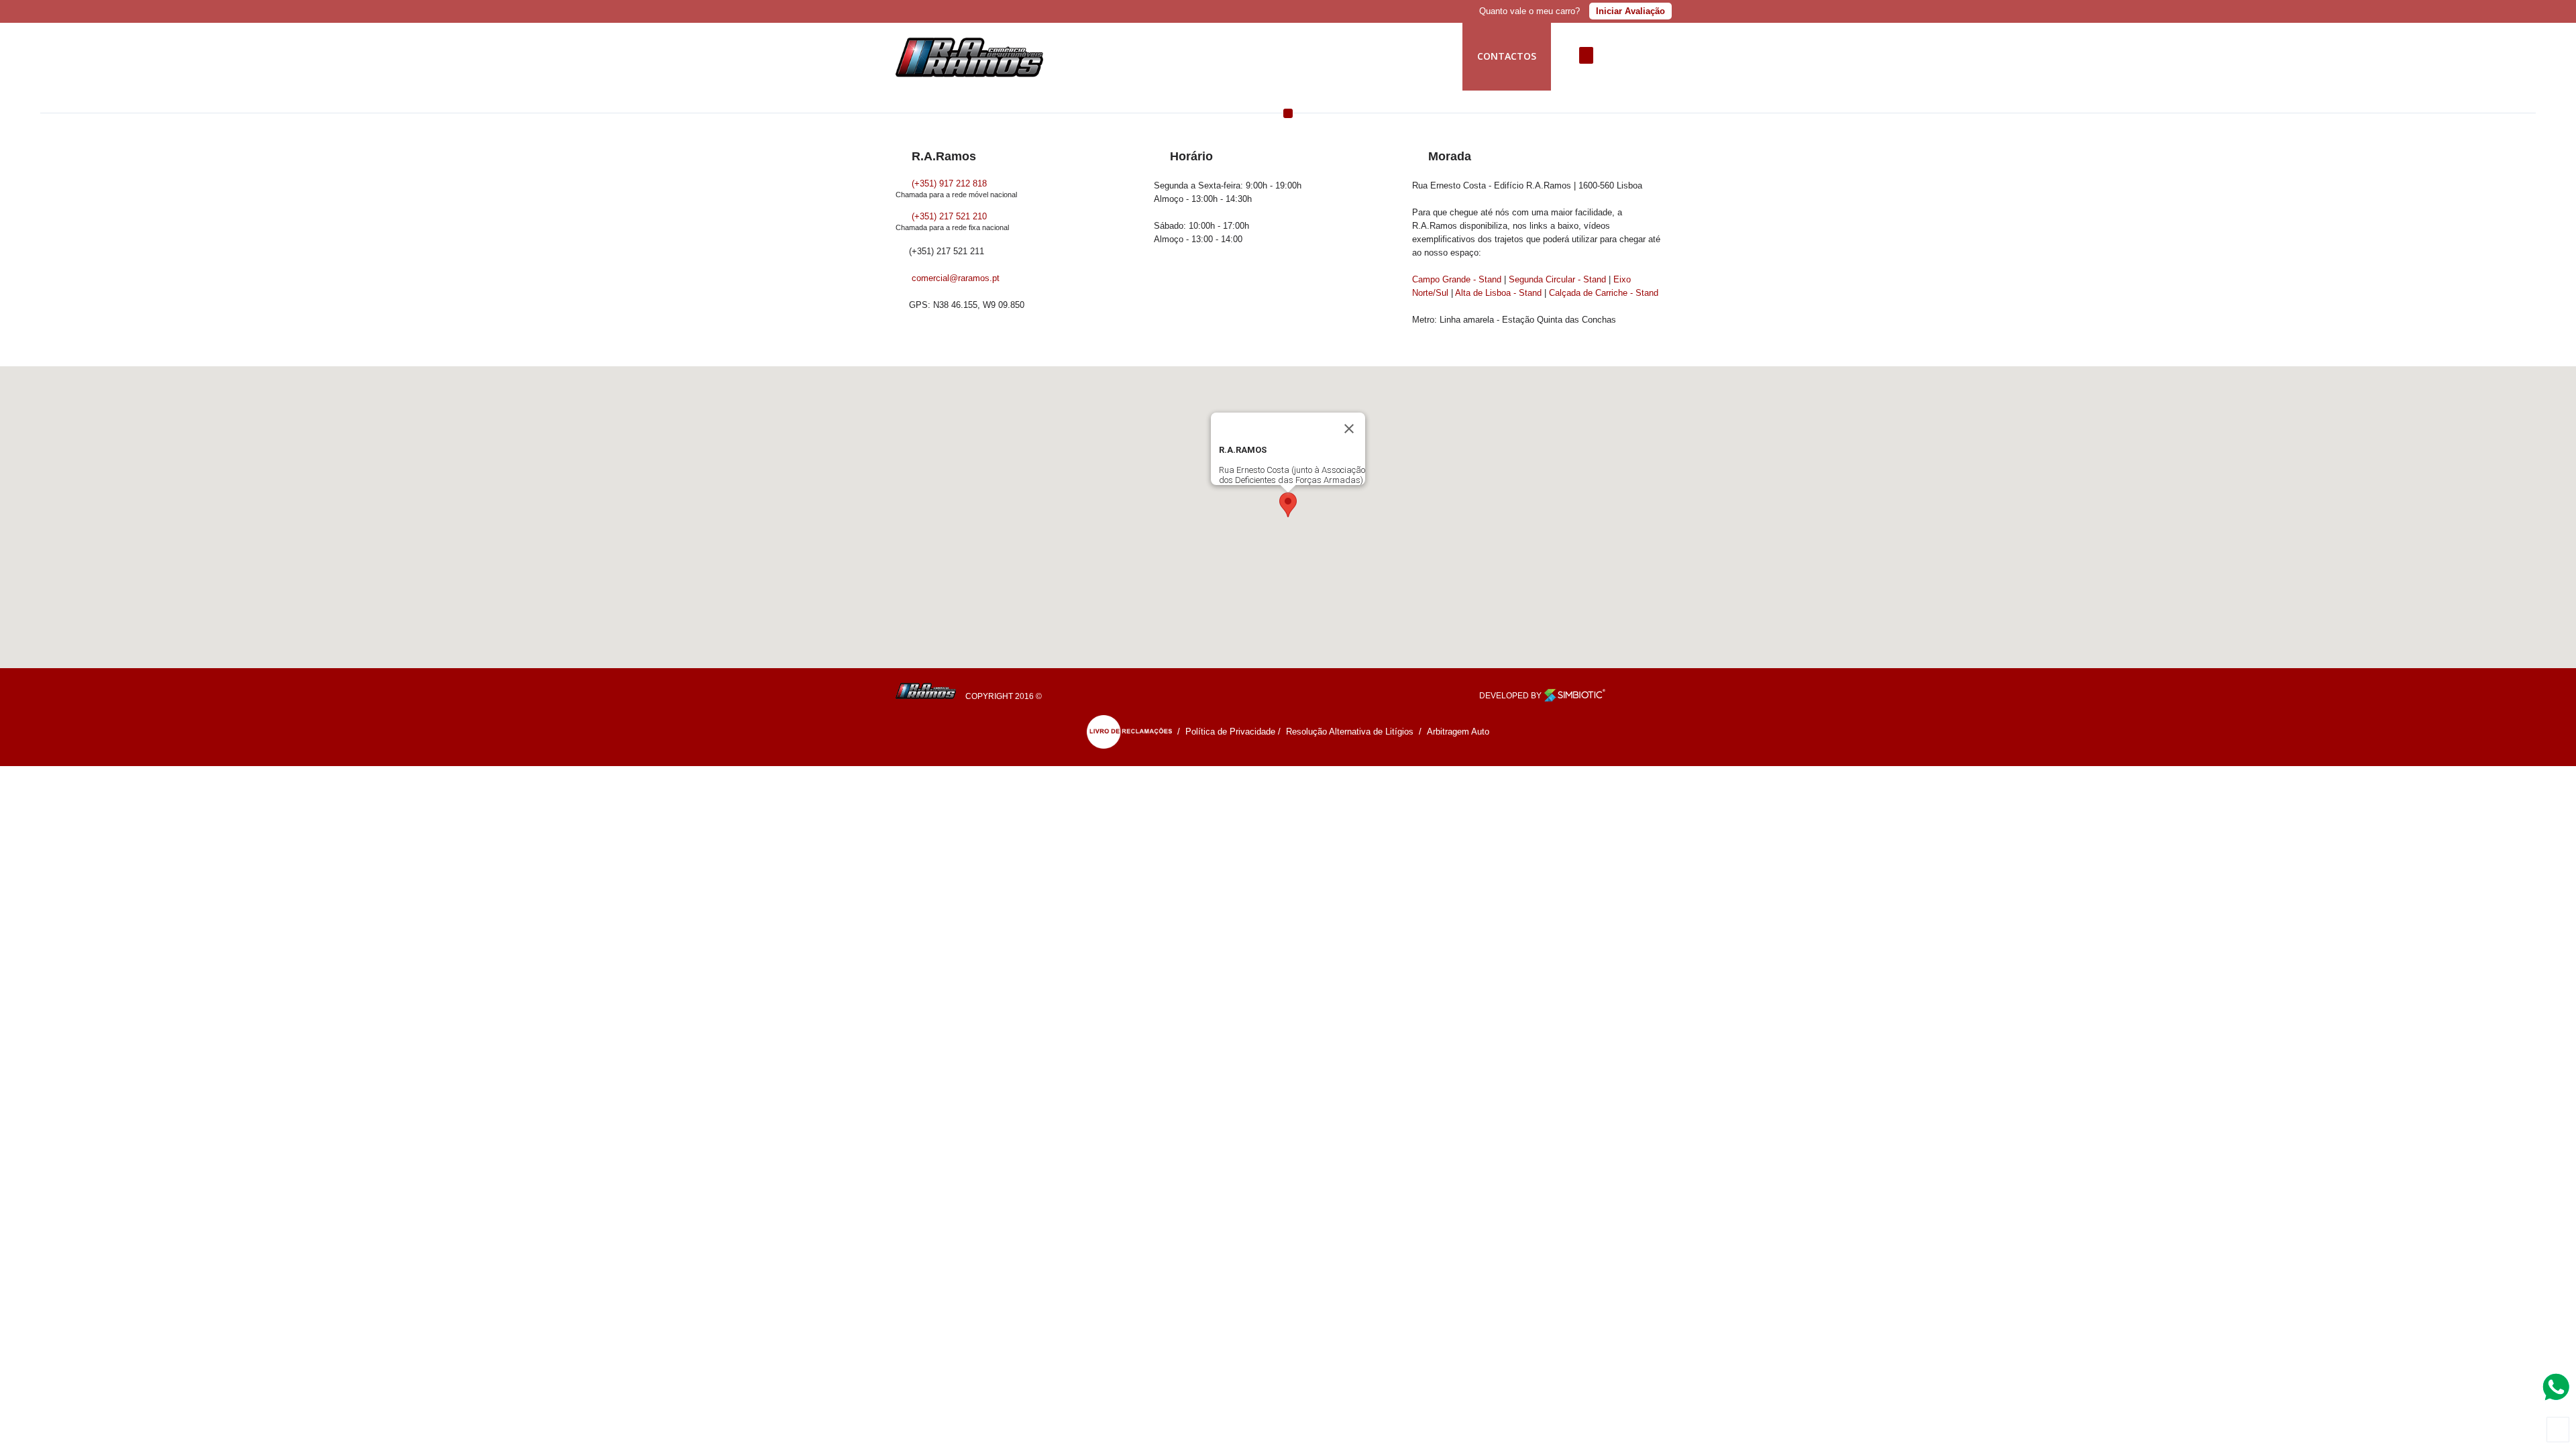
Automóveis (1350, 56)
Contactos (1507, 56)
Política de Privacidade (1230, 732)
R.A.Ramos (1190, 56)
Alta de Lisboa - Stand (1498, 293)
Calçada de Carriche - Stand (1604, 293)
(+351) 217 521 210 (948, 216)
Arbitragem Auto (1458, 732)
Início (1121, 56)
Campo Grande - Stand (1457, 279)
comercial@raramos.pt (956, 278)
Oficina (1429, 56)
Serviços (1267, 56)
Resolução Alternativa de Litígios (1350, 732)
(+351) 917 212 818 (948, 183)
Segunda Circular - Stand (1557, 279)
